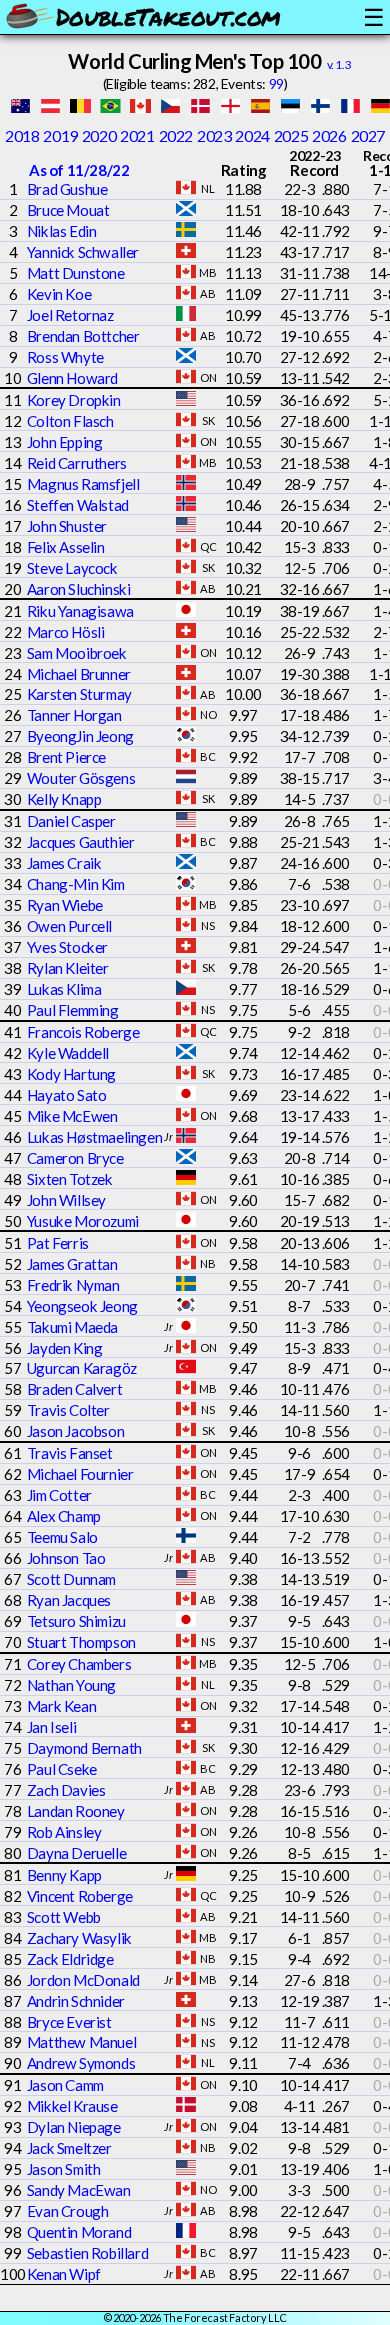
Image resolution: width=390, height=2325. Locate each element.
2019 (60, 135)
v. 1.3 (339, 64)
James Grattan (72, 1264)
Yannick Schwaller (83, 252)
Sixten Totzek (70, 1179)
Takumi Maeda (72, 1327)
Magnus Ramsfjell (83, 484)
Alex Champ (64, 1516)
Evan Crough (68, 2211)
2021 (137, 135)
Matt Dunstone (76, 273)
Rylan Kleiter (68, 968)
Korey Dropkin (74, 400)
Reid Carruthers (77, 463)
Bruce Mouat (68, 210)
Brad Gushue (67, 189)
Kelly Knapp (64, 799)
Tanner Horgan (74, 715)
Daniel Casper (71, 821)
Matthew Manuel (81, 2042)
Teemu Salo (62, 1537)
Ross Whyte (65, 357)
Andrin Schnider (76, 2001)
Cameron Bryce (75, 1158)
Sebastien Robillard (87, 2253)
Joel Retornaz (70, 315)
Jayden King (65, 1348)
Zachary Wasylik (79, 1938)
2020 (99, 135)
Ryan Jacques (69, 1600)
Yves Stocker (67, 947)
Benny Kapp (64, 1875)
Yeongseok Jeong (82, 1306)
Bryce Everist (69, 2022)
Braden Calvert (74, 1389)
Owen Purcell (69, 926)
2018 (22, 135)
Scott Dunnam (71, 1579)
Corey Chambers (79, 1664)
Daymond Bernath (84, 1748)
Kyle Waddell (68, 1053)
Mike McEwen (72, 1116)
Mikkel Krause (72, 2106)
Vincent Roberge (80, 1896)
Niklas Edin (62, 231)
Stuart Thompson (81, 1642)
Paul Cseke (62, 1769)
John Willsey (66, 1200)
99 (276, 83)
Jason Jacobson (75, 1431)
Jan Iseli (51, 1727)
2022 (176, 135)
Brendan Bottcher (83, 336)
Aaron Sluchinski (79, 589)
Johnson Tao (66, 1558)
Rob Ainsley (64, 1832)
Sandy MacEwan (79, 2190)
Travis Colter (68, 1410)
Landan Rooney (76, 1811)
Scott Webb (64, 1917)
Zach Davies (66, 1790)
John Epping (65, 442)
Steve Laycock (72, 568)
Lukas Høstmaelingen (94, 1137)
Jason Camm (65, 2085)
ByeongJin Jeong (80, 736)
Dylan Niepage (74, 2127)
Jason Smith (64, 2169)
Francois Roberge (83, 1032)
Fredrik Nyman (73, 1285)
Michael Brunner (79, 674)
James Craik (64, 863)
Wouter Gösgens (81, 778)
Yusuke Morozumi (83, 1221)
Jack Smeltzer (69, 2148)
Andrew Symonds (81, 2063)
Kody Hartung (71, 1074)
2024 (252, 135)
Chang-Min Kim (76, 884)
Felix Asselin (66, 547)
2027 (368, 135)
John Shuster (67, 526)
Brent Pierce (66, 757)
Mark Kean (61, 1706)
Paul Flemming (73, 1010)
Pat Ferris (58, 1243)
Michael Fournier (80, 1474)
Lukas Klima (64, 989)
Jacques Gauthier (81, 842)
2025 (291, 135)
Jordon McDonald (83, 1980)
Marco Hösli (66, 632)
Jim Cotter (59, 1495)
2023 (214, 135)
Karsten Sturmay (79, 694)
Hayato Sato (67, 1095)
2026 (329, 135)
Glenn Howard (72, 378)
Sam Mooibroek (77, 653)
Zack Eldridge (70, 1959)
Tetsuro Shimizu (76, 1621)
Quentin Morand (79, 2232)
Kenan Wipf (64, 2274)
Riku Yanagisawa (80, 611)
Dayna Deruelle (76, 1853)
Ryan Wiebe (65, 905)
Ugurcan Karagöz (82, 1368)
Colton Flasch (70, 421)
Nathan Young (71, 1685)
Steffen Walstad (78, 505)
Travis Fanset (70, 1453)
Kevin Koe (59, 294)
